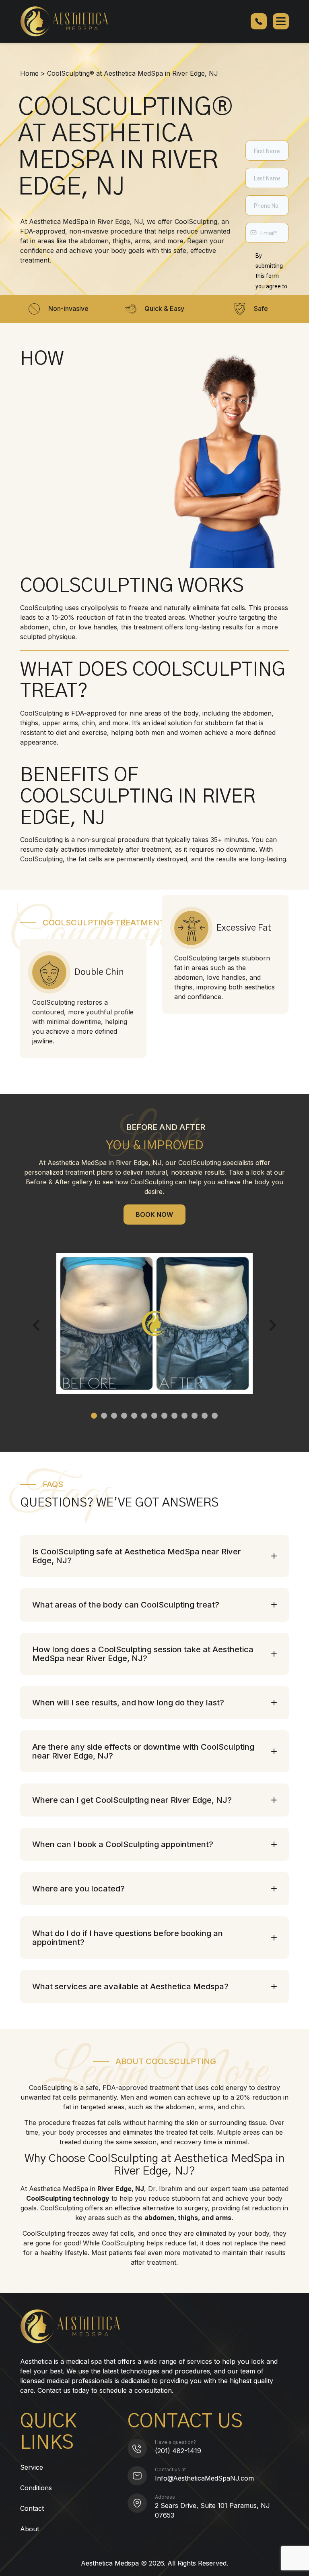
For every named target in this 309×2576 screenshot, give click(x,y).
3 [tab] (114, 1416)
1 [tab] (94, 1416)
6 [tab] (144, 1416)
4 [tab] (124, 1416)
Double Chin (99, 972)
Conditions (36, 2488)
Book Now (154, 1215)
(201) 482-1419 (178, 2451)
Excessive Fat (244, 928)
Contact (32, 2508)
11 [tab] (195, 1416)
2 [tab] (104, 1416)
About (30, 2529)
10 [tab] (184, 1416)
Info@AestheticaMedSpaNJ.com (204, 2478)
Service (32, 2467)
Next (271, 1325)
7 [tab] (154, 1416)
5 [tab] (134, 1416)
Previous (38, 1325)
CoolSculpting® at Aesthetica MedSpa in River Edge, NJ (133, 73)
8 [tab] (164, 1416)
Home (29, 73)
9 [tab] (174, 1416)
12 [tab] (205, 1416)
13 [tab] (215, 1416)
